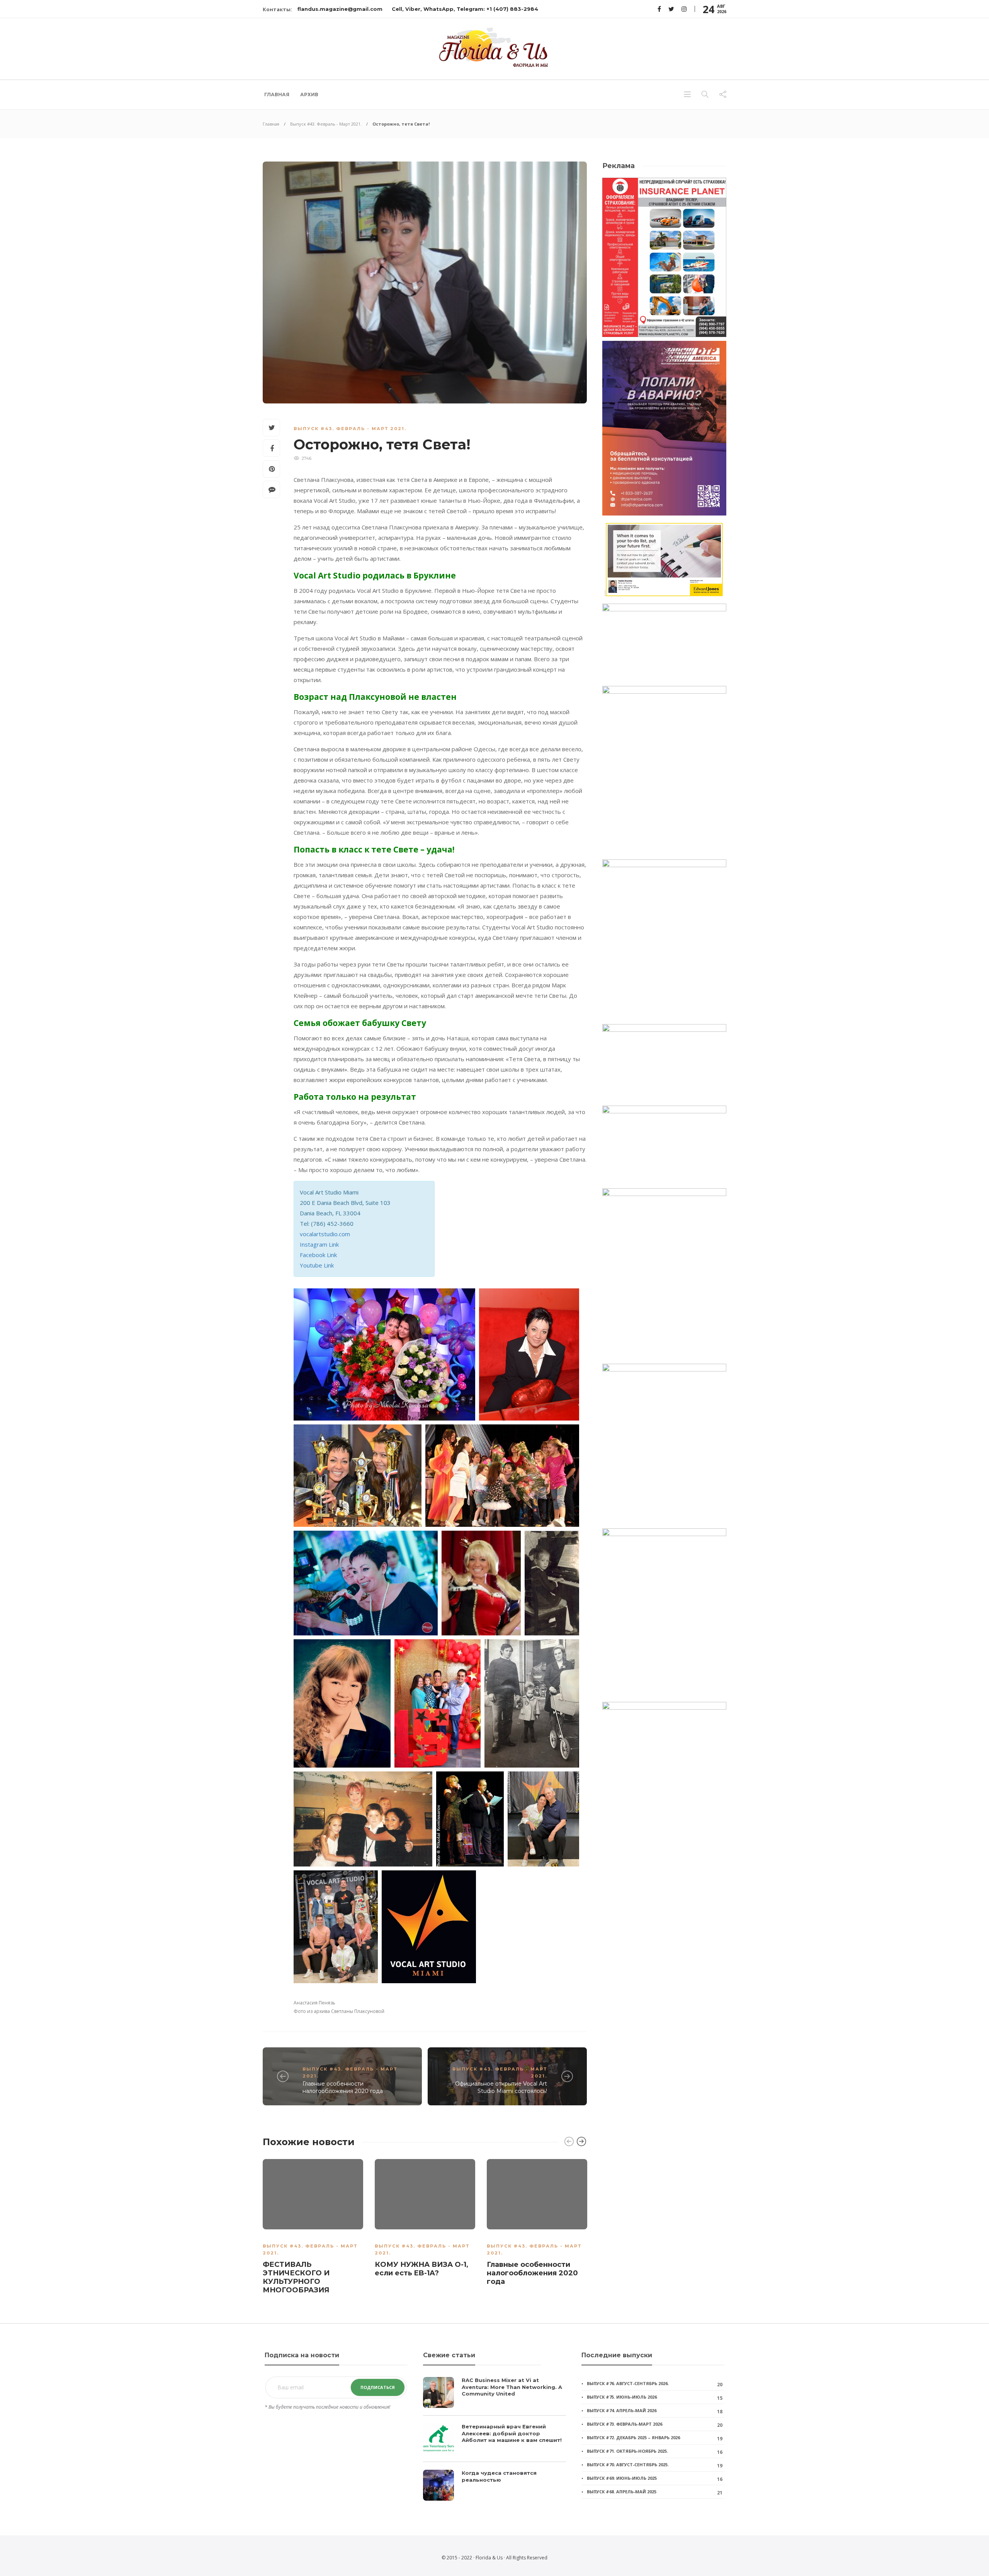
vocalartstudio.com (325, 1234)
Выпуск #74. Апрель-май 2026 (622, 2410)
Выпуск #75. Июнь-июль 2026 (622, 2397)
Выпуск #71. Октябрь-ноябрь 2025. (627, 2451)
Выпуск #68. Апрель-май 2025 (622, 2492)
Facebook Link (318, 1255)
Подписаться (378, 2387)
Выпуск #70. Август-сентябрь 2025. (628, 2465)
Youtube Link (317, 1265)
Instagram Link (319, 1244)
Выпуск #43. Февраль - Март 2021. (326, 124)
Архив (309, 94)
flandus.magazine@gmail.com (340, 9)
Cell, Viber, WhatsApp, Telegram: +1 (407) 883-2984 (465, 9)
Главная (277, 94)
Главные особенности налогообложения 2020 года (343, 2087)
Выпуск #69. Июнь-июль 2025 (622, 2478)
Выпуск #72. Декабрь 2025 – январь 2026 (633, 2437)
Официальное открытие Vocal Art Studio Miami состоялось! (501, 2087)
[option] (313, 2228)
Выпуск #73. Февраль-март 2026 (624, 2424)
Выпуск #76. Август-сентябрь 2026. (628, 2383)
